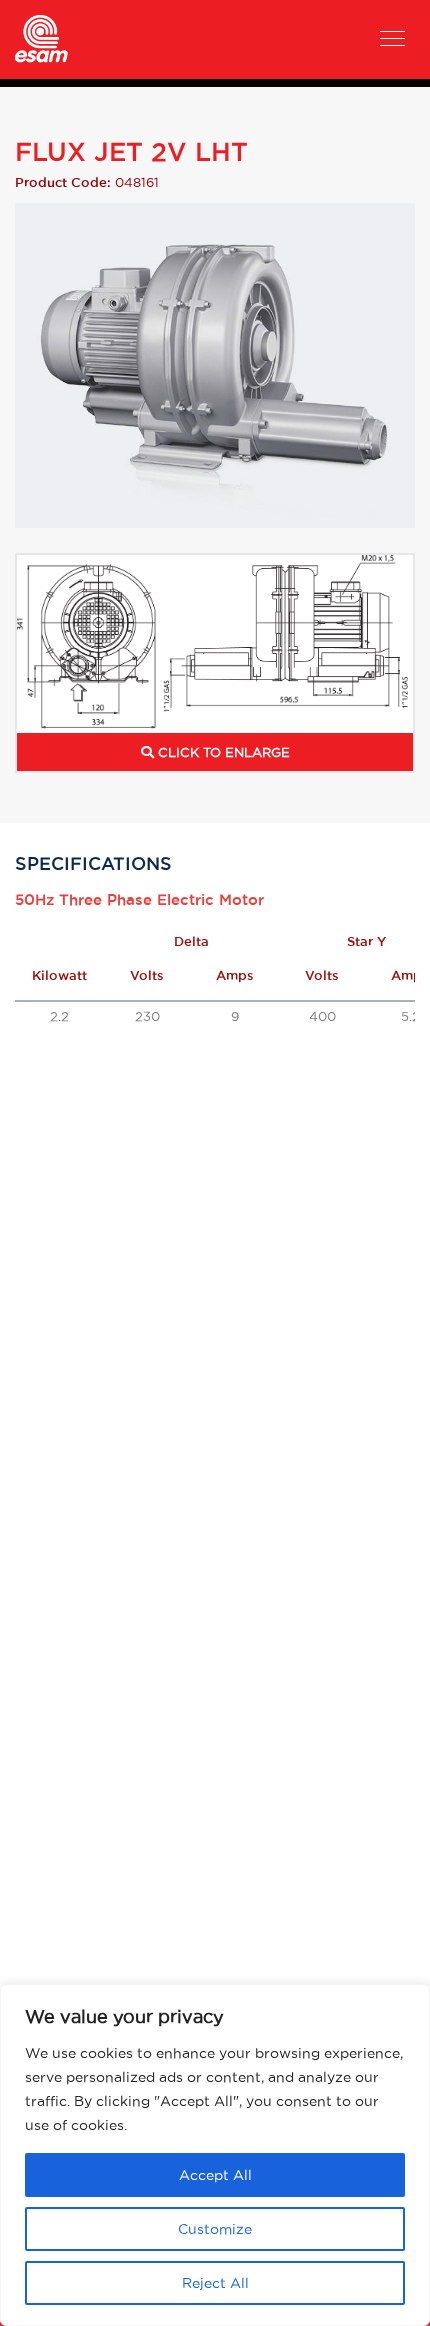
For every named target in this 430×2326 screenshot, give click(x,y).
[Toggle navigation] (392, 40)
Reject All (215, 2283)
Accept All (215, 2175)
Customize (215, 2229)
